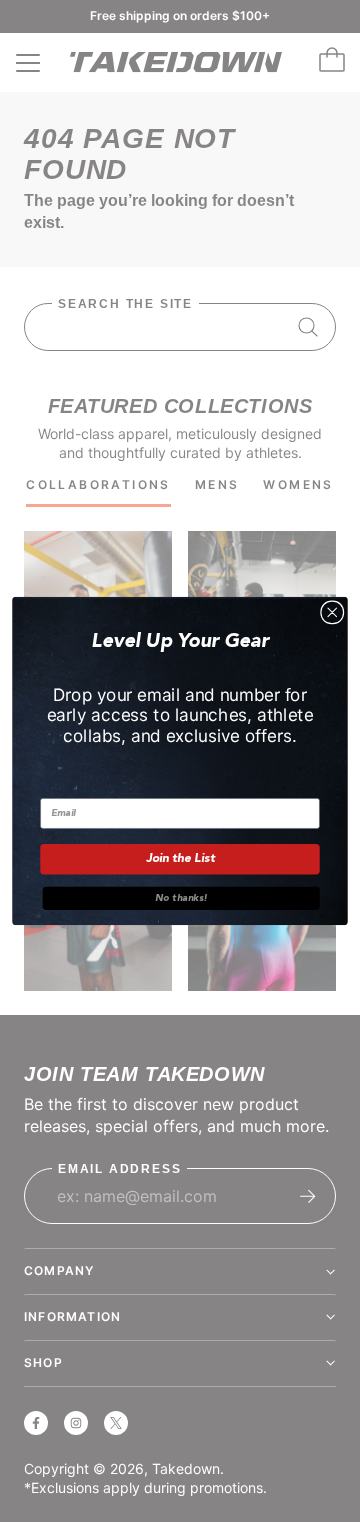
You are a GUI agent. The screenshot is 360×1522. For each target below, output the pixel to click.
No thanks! (181, 898)
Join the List (180, 859)
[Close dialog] (332, 612)
